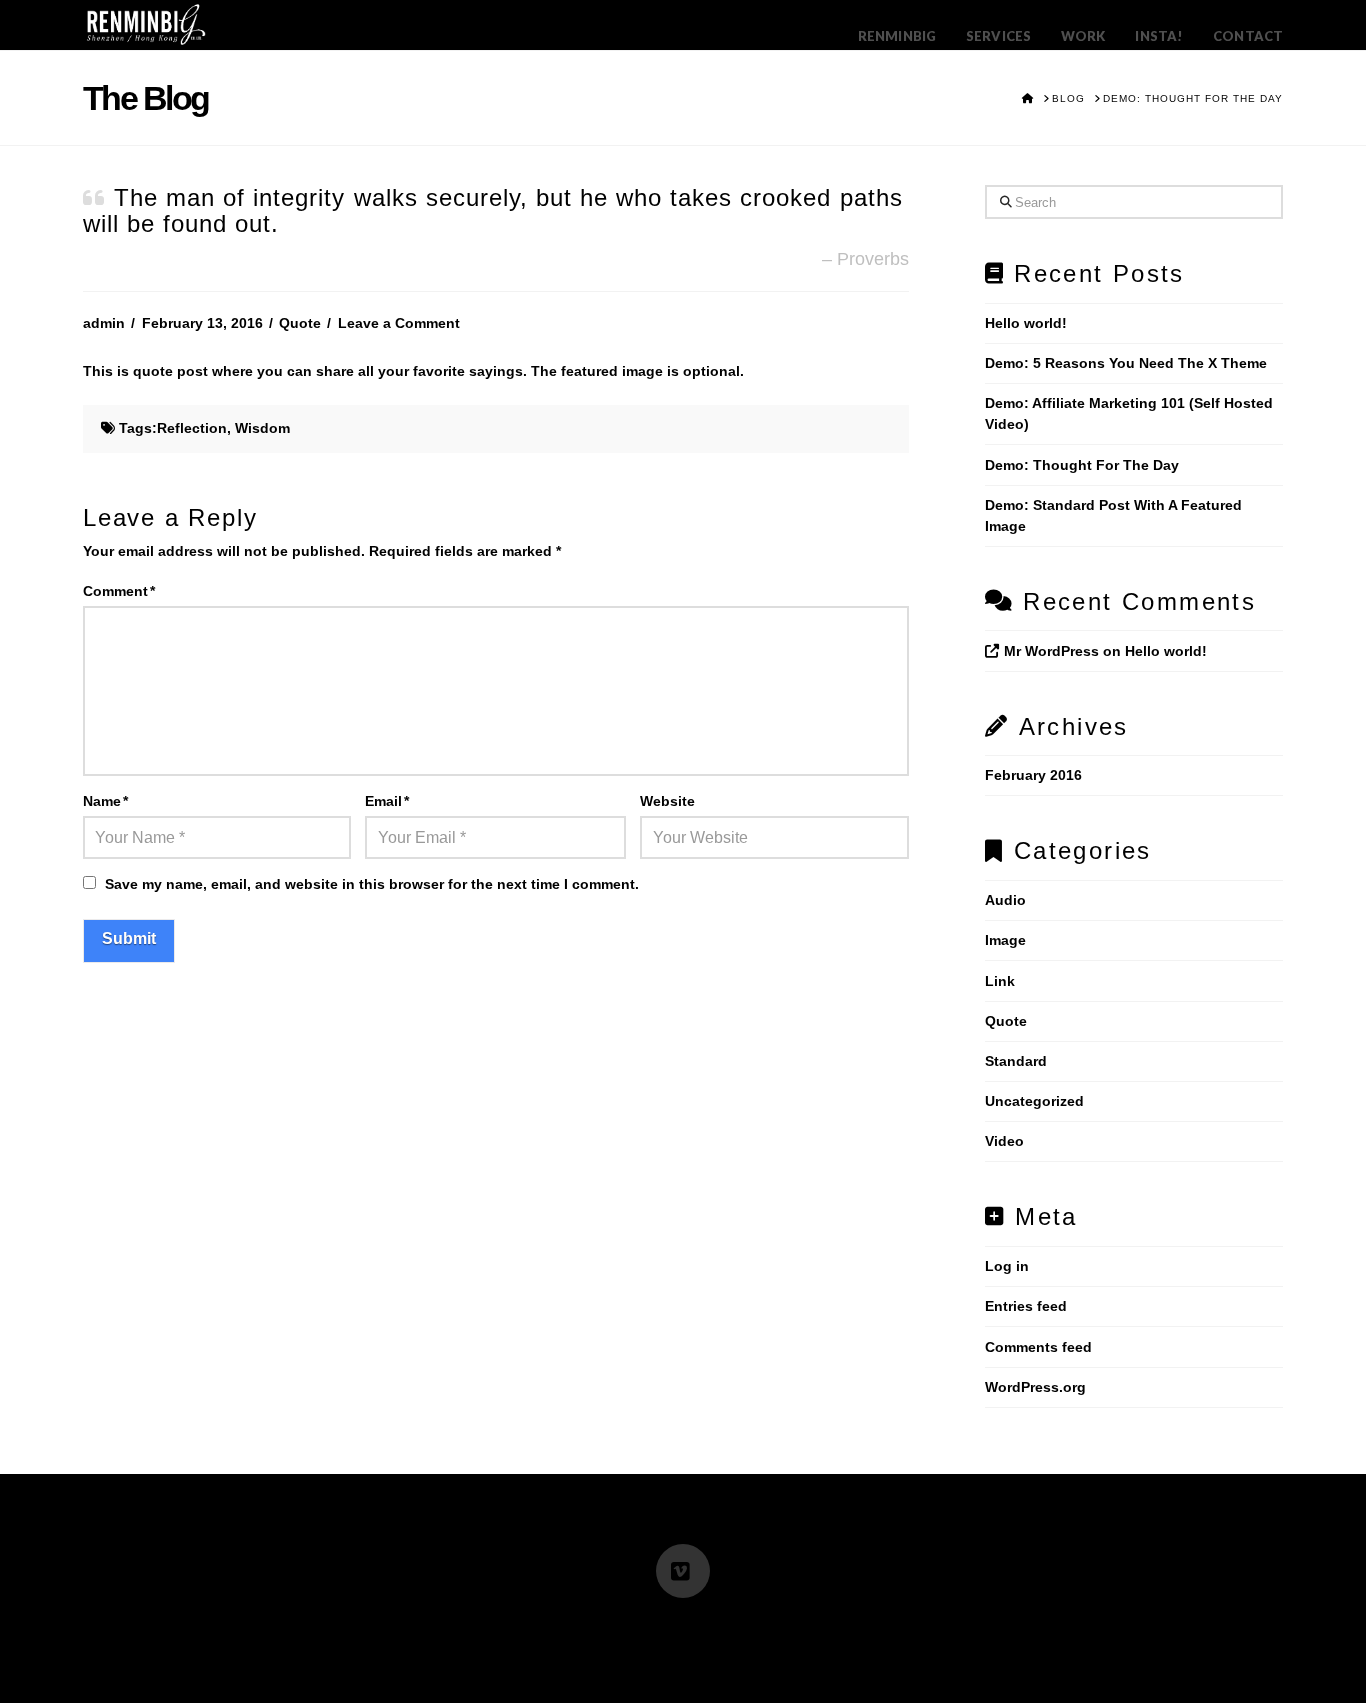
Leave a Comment (399, 323)
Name (105, 801)
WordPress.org (1035, 1387)
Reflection (192, 428)
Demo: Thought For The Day (1082, 465)
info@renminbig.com (577, 1625)
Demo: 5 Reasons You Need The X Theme (1126, 363)
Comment (119, 591)
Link (1000, 981)
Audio (1005, 900)
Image (1005, 940)
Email (387, 801)
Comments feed (1038, 1347)
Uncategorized (1034, 1101)
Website (667, 801)
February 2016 (1033, 775)
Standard (1016, 1061)
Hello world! (1026, 323)
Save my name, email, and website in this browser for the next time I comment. (372, 884)
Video (1004, 1141)
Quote (300, 323)
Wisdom (262, 428)
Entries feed (1026, 1306)
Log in (1007, 1266)
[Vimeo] (683, 1571)
